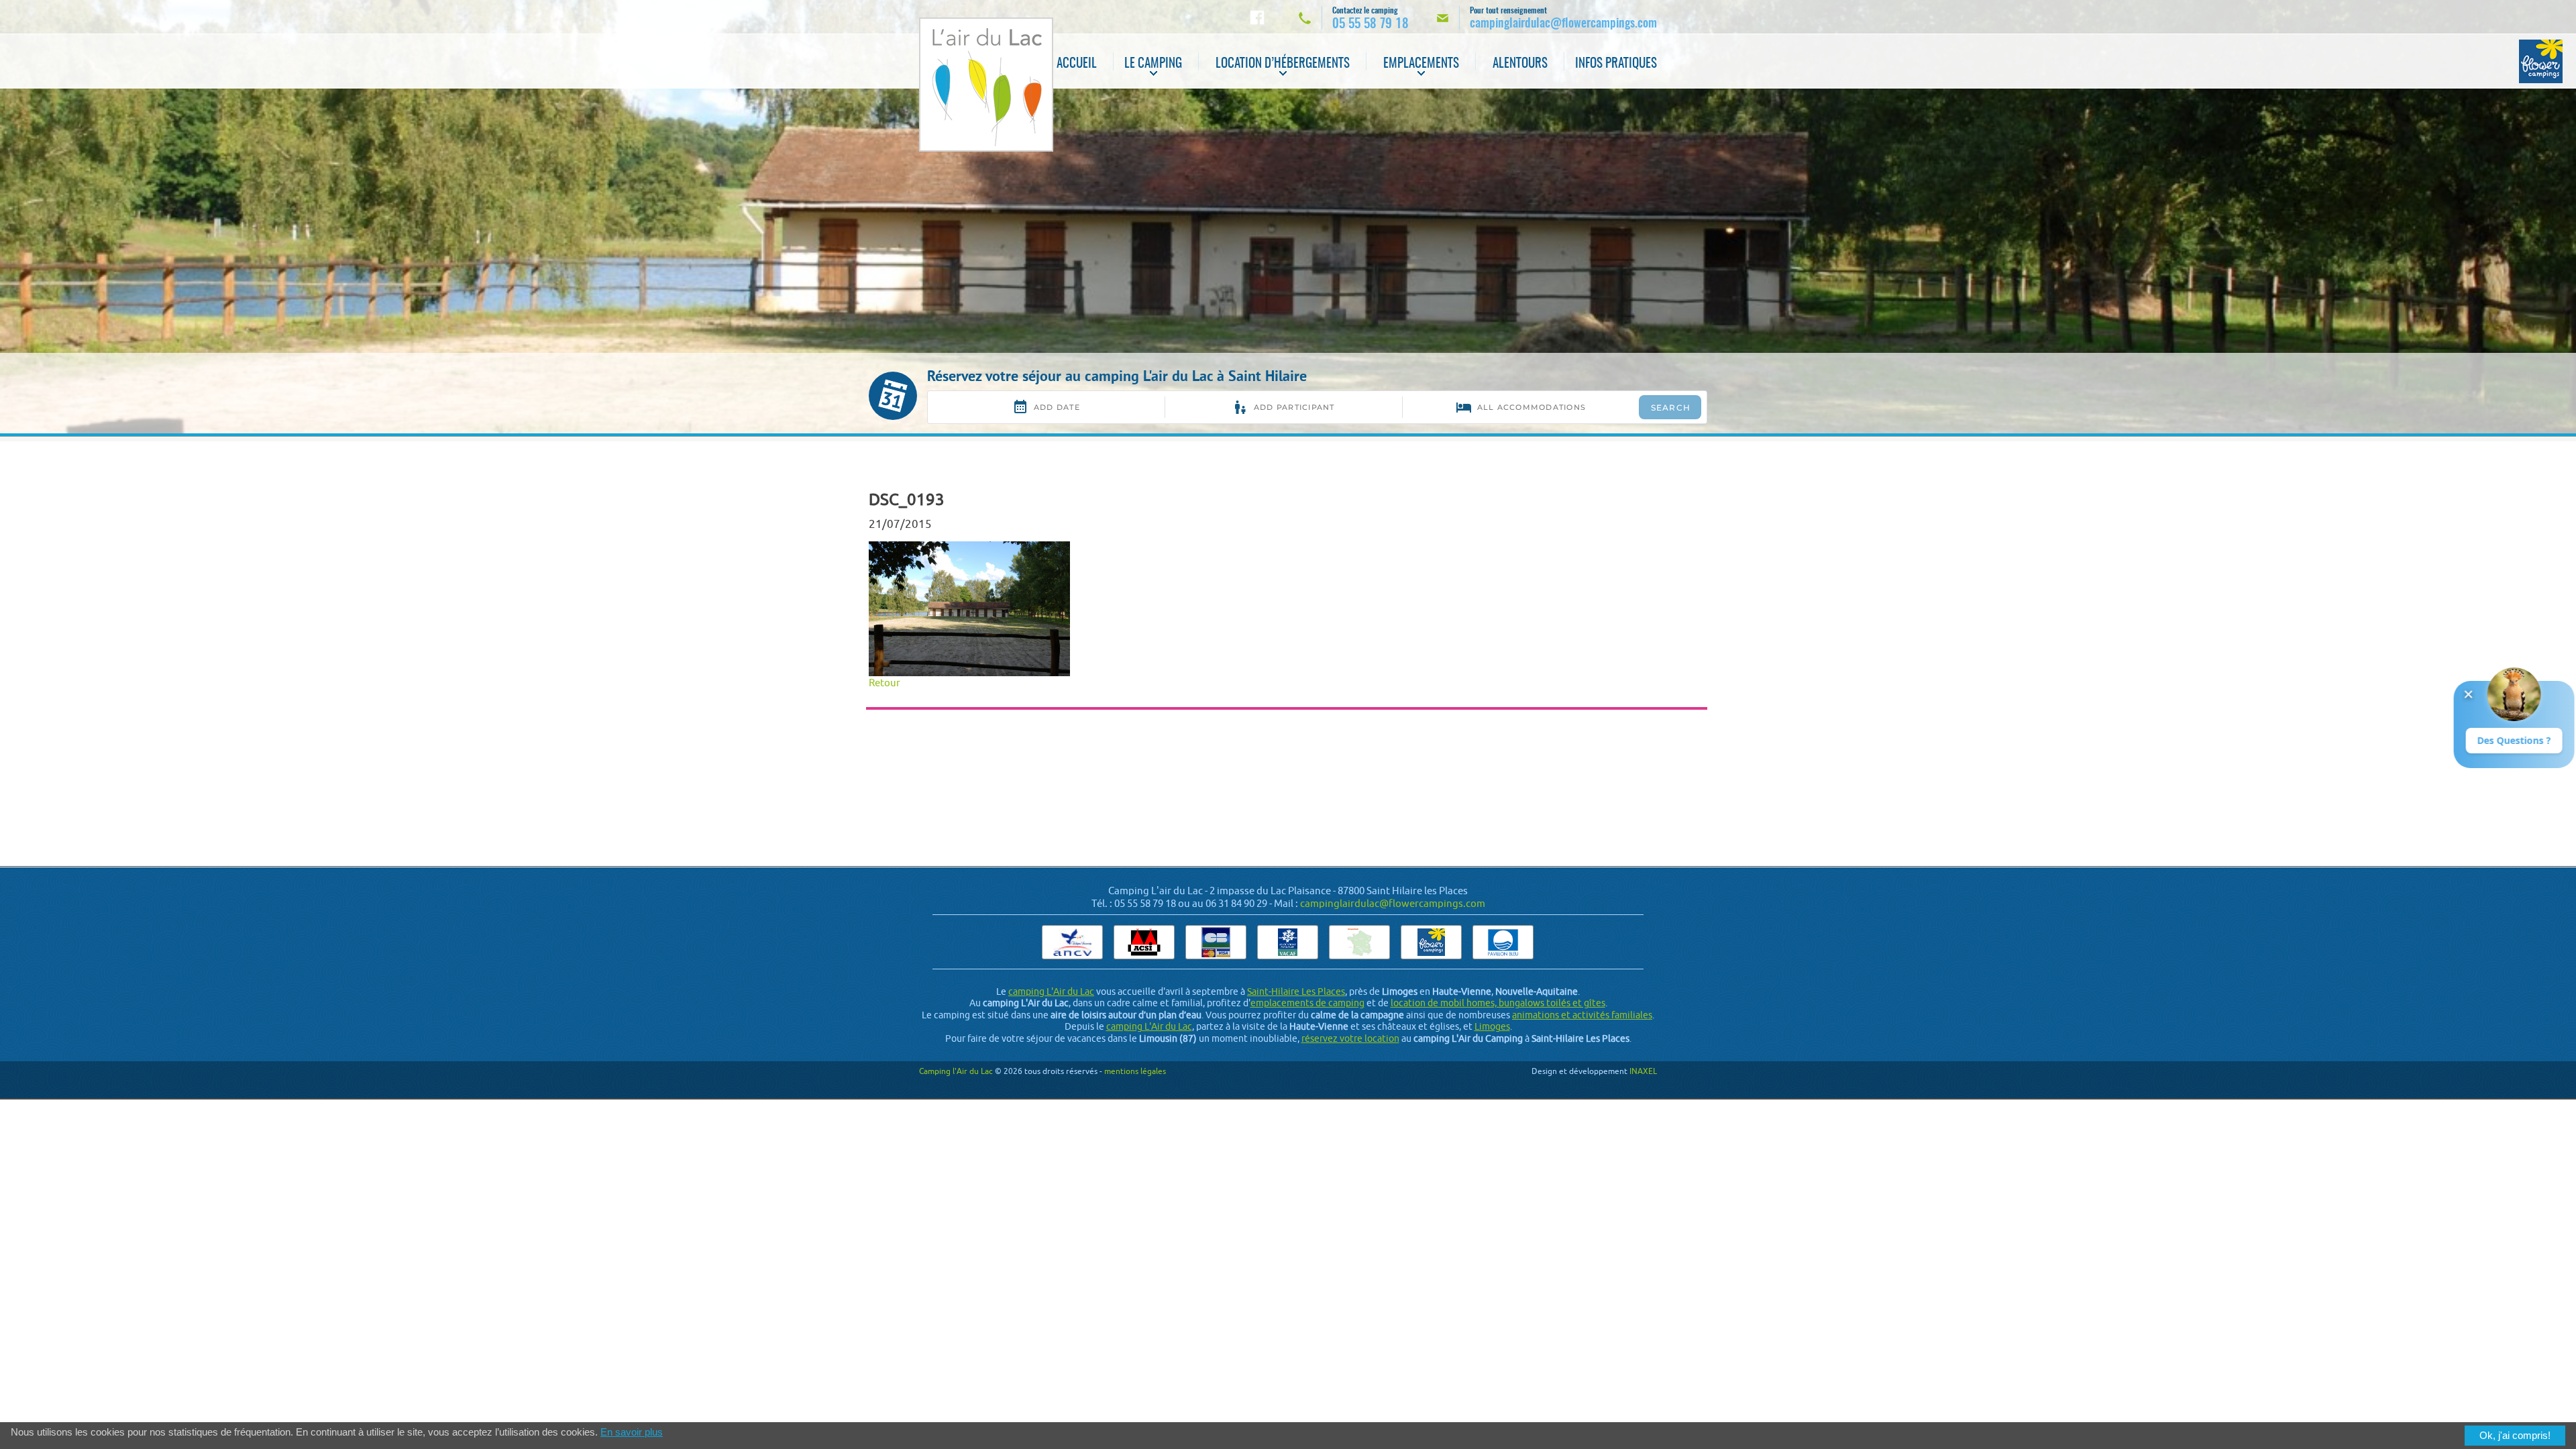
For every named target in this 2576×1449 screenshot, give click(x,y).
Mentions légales (1135, 1071)
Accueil (1077, 64)
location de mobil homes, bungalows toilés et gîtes (1498, 1003)
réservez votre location (1350, 1038)
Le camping (1153, 64)
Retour (884, 683)
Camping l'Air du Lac (956, 1071)
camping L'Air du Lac (1051, 991)
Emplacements (1421, 64)
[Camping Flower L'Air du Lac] (2541, 61)
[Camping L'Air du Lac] (986, 85)
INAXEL (1643, 1071)
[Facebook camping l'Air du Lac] (1257, 17)
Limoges (1492, 1026)
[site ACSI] (1144, 942)
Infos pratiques (1616, 64)
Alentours (1520, 64)
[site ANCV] (1072, 942)
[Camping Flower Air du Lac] (1431, 942)
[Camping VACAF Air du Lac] (1288, 942)
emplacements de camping (1307, 1003)
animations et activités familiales (1582, 1015)
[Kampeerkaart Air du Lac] (1359, 942)
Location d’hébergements (1283, 64)
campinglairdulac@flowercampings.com (1393, 903)
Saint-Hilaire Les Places (1296, 991)
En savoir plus (632, 1432)
